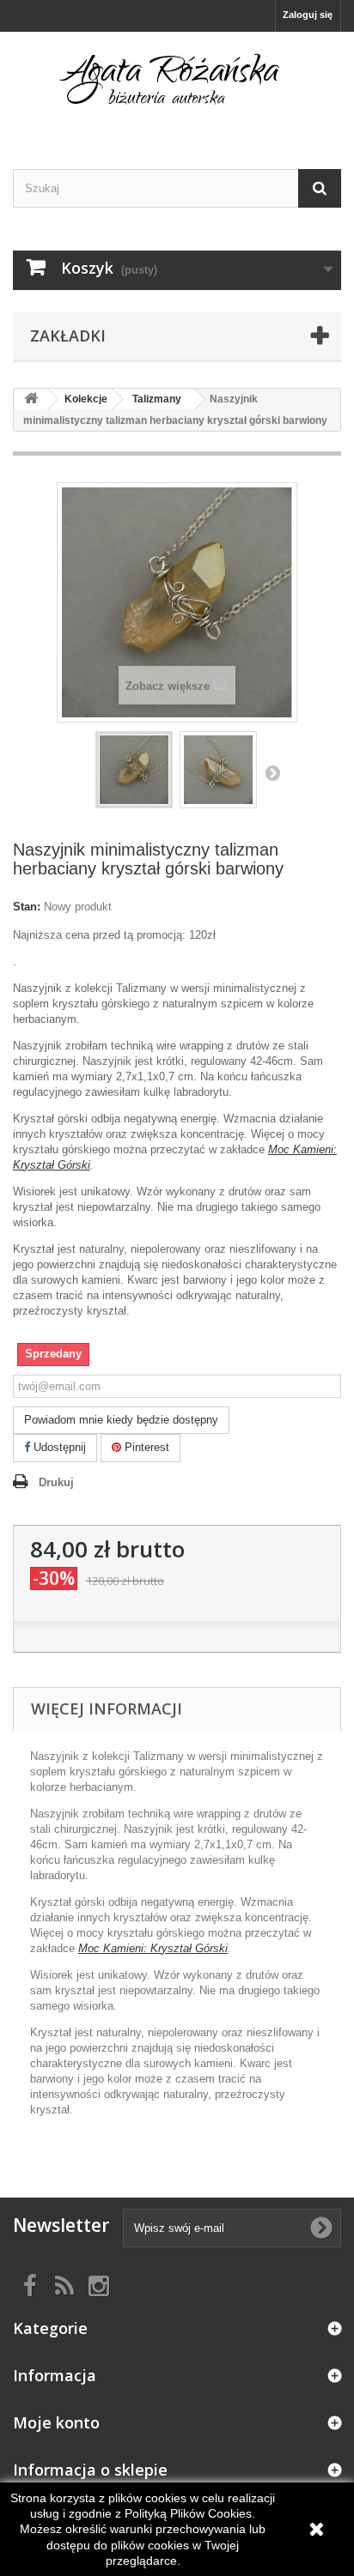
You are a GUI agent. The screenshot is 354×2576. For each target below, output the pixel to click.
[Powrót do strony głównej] (31, 399)
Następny (272, 772)
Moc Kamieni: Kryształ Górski (153, 1948)
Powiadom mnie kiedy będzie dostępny (121, 1420)
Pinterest (145, 1447)
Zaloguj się (308, 15)
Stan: (27, 907)
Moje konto (56, 2422)
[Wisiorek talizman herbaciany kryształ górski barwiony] (134, 770)
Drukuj (56, 1482)
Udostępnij (58, 1447)
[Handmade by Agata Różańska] (177, 85)
